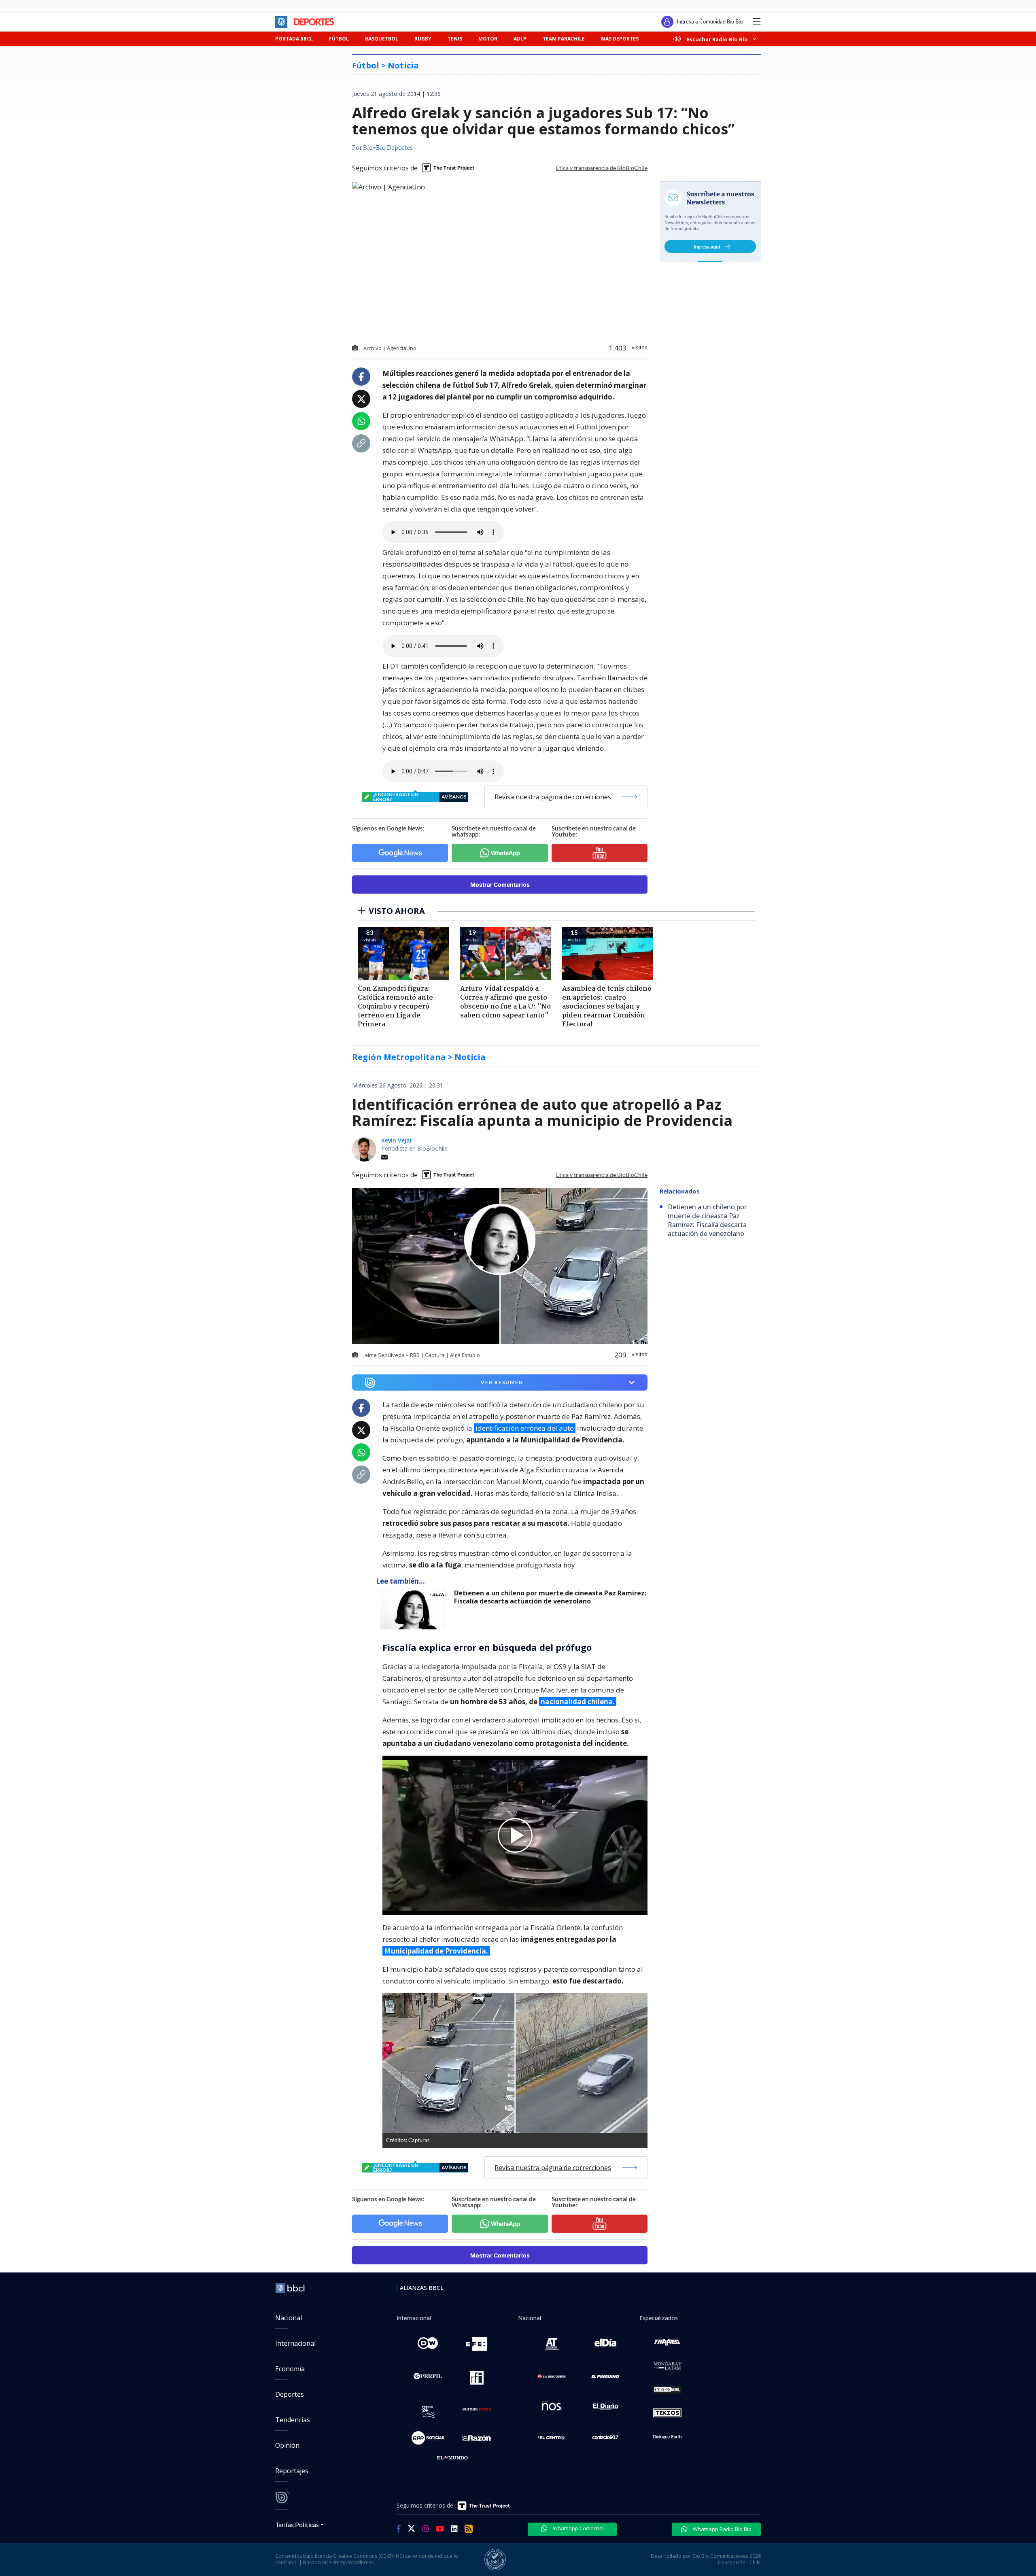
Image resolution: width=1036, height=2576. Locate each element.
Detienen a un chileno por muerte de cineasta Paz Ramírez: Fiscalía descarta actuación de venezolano (550, 1597)
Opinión (287, 2445)
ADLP (520, 39)
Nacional (289, 2318)
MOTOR (488, 39)
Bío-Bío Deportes (388, 148)
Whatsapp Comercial (578, 2528)
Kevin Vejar (397, 1140)
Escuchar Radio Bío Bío (717, 39)
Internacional (295, 2343)
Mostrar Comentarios (500, 885)
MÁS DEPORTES (620, 39)
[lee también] (415, 1609)
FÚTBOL (339, 39)
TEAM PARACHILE (564, 39)
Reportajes (292, 2471)
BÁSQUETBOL (382, 39)
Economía (290, 2369)
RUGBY (423, 39)
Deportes (290, 2394)
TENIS (455, 39)
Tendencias (293, 2420)
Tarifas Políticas (297, 2524)
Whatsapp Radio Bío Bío (722, 2529)
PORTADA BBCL (294, 39)
